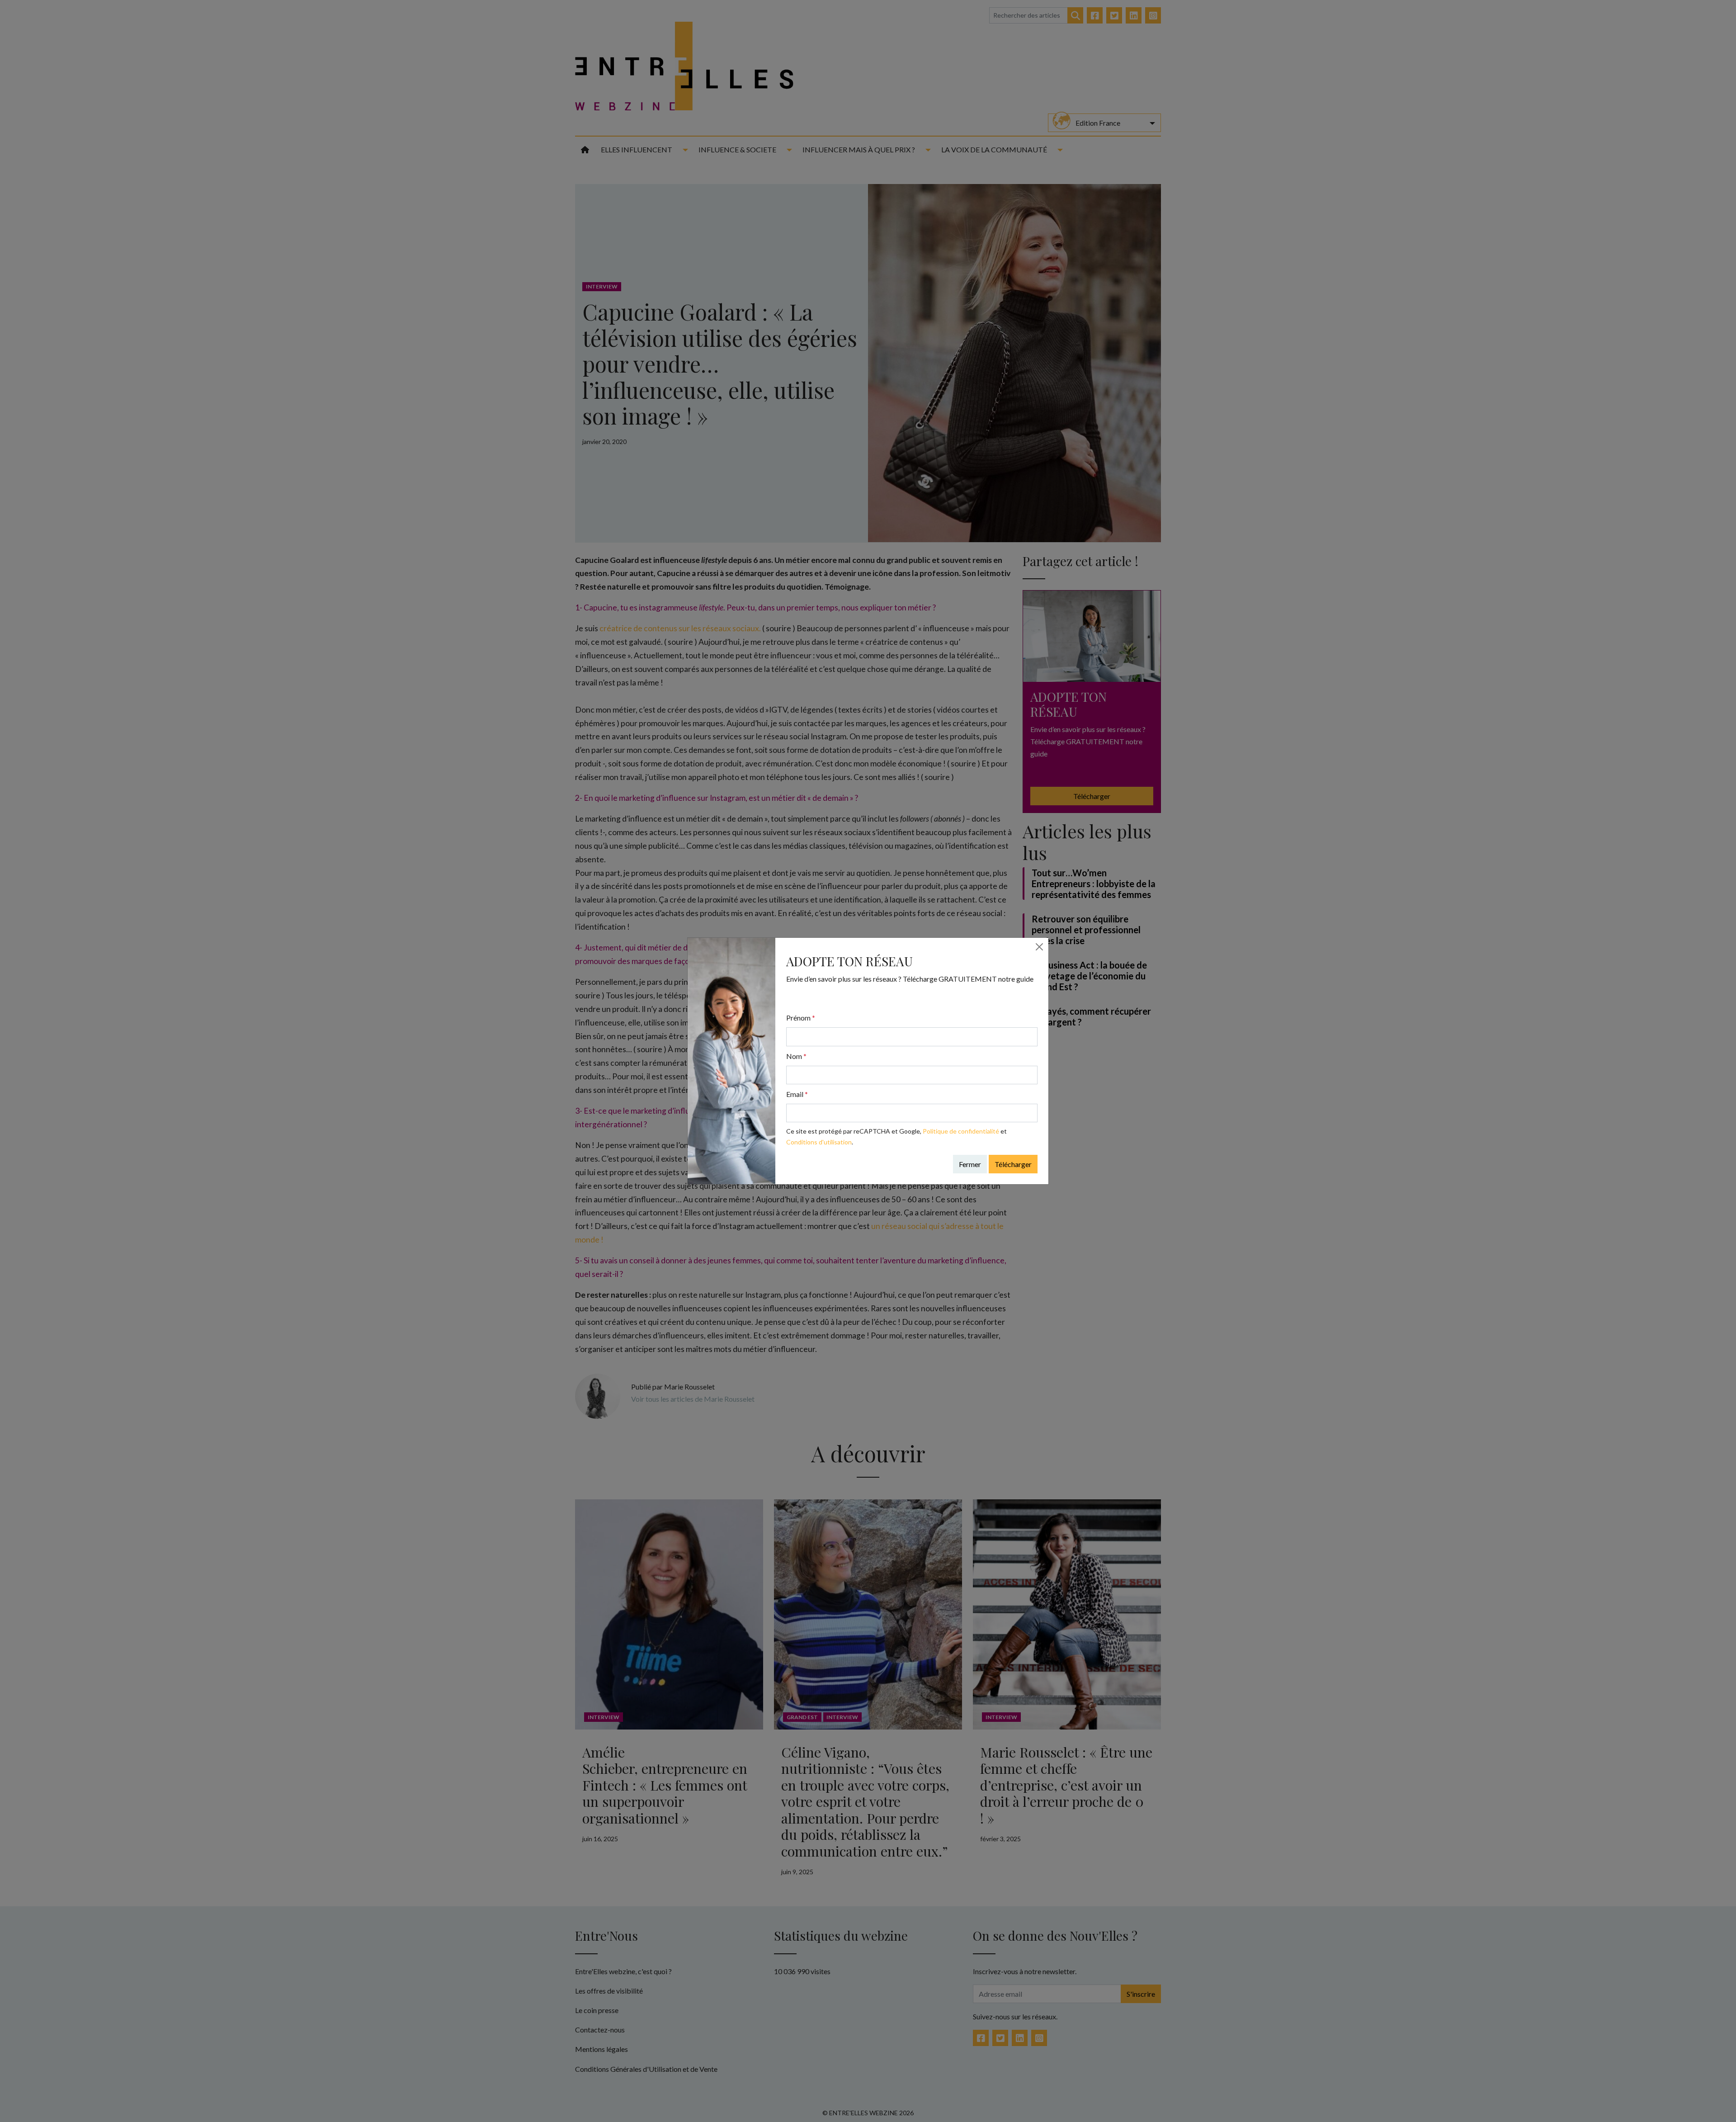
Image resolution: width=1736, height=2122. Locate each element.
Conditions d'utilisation (819, 1142)
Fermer (970, 1164)
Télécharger (1013, 1164)
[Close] (1039, 947)
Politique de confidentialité (961, 1131)
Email (797, 1094)
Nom (796, 1056)
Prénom (801, 1018)
